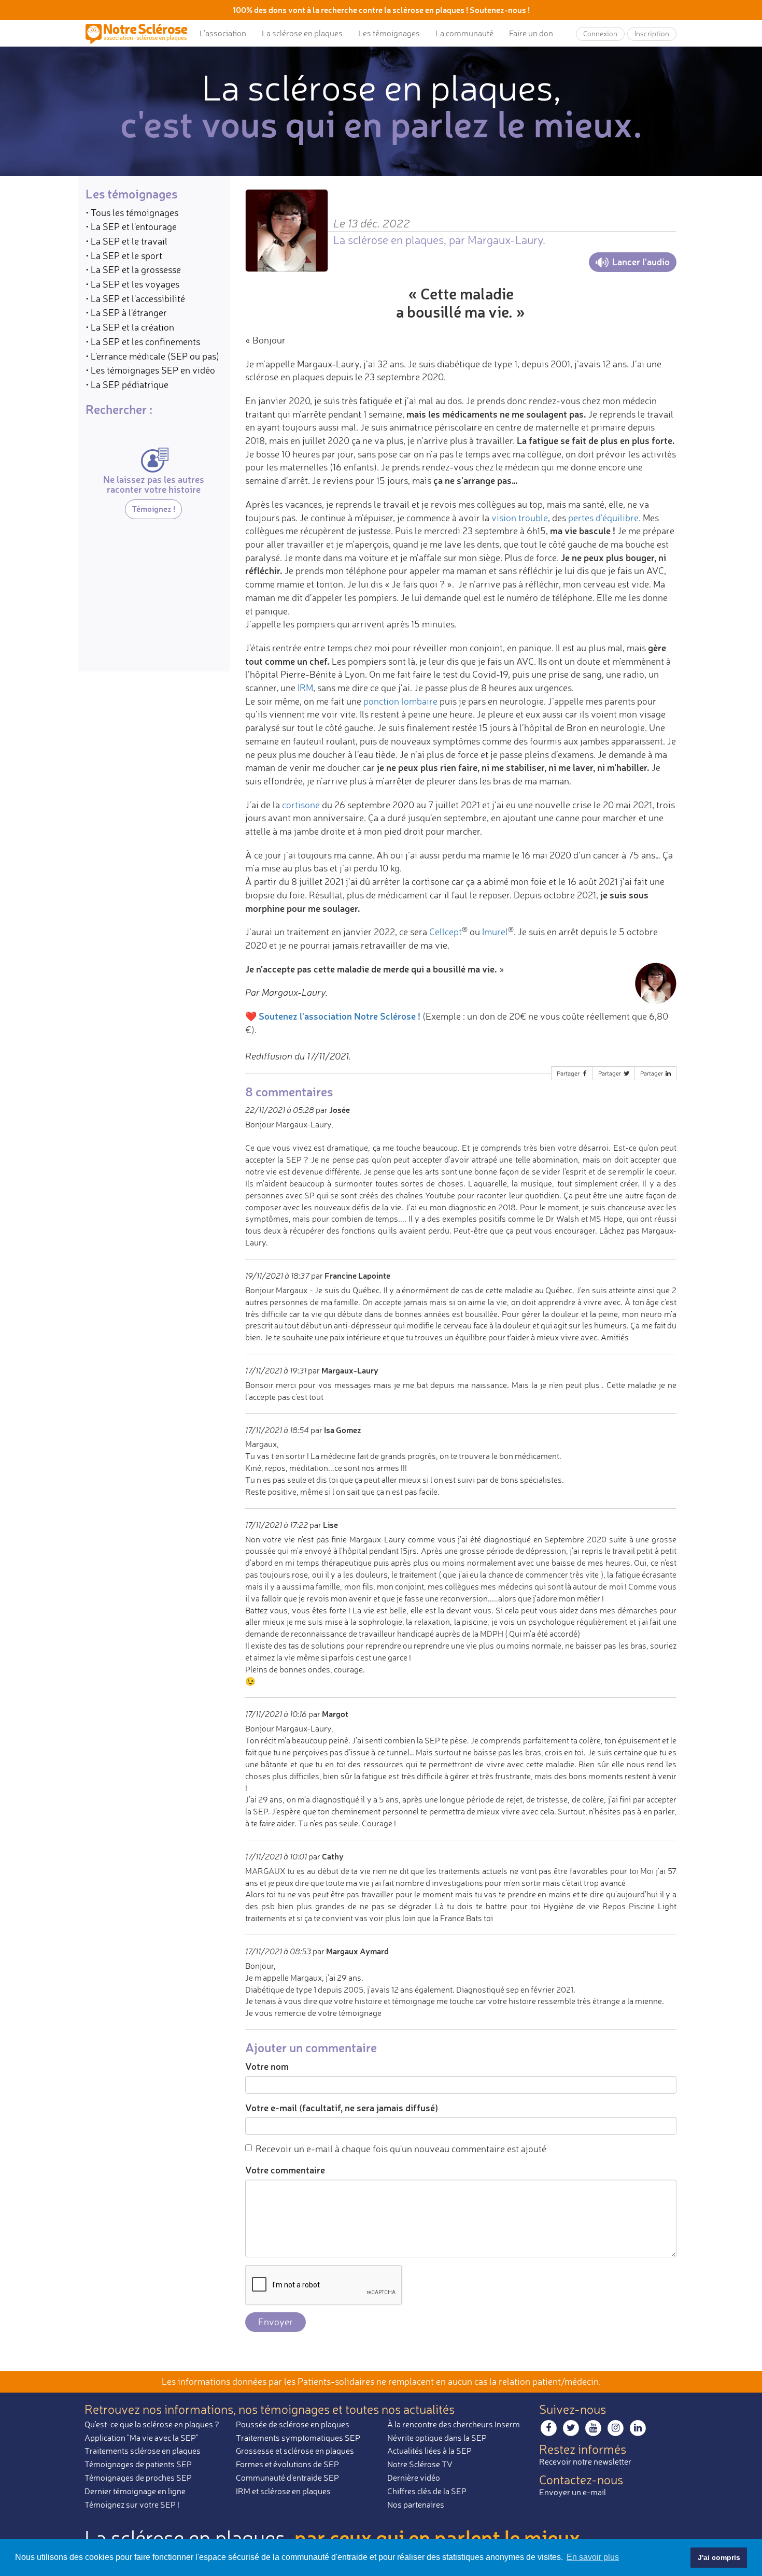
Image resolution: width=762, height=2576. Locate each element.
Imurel (495, 932)
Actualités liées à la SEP (429, 2451)
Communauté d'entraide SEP (287, 2478)
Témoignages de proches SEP (138, 2478)
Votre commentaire (285, 2170)
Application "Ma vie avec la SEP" (142, 2438)
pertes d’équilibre (603, 518)
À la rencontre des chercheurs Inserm (454, 2424)
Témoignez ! (153, 509)
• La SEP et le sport (124, 255)
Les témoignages (389, 33)
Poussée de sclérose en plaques (293, 2424)
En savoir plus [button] (593, 2557)
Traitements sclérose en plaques (143, 2451)
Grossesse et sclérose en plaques (295, 2451)
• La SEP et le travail (126, 241)
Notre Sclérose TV (420, 2464)
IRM (305, 688)
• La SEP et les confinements (143, 341)
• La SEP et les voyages (132, 284)
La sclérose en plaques (302, 33)
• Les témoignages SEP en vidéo (150, 370)
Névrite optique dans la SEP (437, 2438)
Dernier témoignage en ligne (135, 2491)
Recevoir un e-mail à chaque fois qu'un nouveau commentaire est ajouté (401, 2149)
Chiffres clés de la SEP (427, 2491)
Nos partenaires (416, 2505)
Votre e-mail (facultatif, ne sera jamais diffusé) (342, 2108)
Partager (569, 1073)
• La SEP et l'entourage (131, 227)
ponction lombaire (400, 701)
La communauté (464, 33)
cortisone (301, 805)
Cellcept (446, 932)
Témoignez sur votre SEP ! (132, 2505)
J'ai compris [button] (719, 2557)
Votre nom (267, 2066)
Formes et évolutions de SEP (287, 2464)
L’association (223, 33)
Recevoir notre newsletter (585, 2461)
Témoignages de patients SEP (138, 2464)
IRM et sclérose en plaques (283, 2491)
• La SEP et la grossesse (133, 270)
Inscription (652, 33)
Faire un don (531, 33)
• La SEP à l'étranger (126, 313)
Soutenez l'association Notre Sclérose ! (340, 1016)
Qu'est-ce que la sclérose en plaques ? (152, 2424)
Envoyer (276, 2322)
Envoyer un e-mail (573, 2492)
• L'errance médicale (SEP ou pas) (152, 356)
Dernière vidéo (414, 2478)
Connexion (600, 33)
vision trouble (520, 518)
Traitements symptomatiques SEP (298, 2438)
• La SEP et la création (130, 327)
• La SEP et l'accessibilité (135, 298)
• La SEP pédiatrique (127, 384)
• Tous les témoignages (132, 212)
